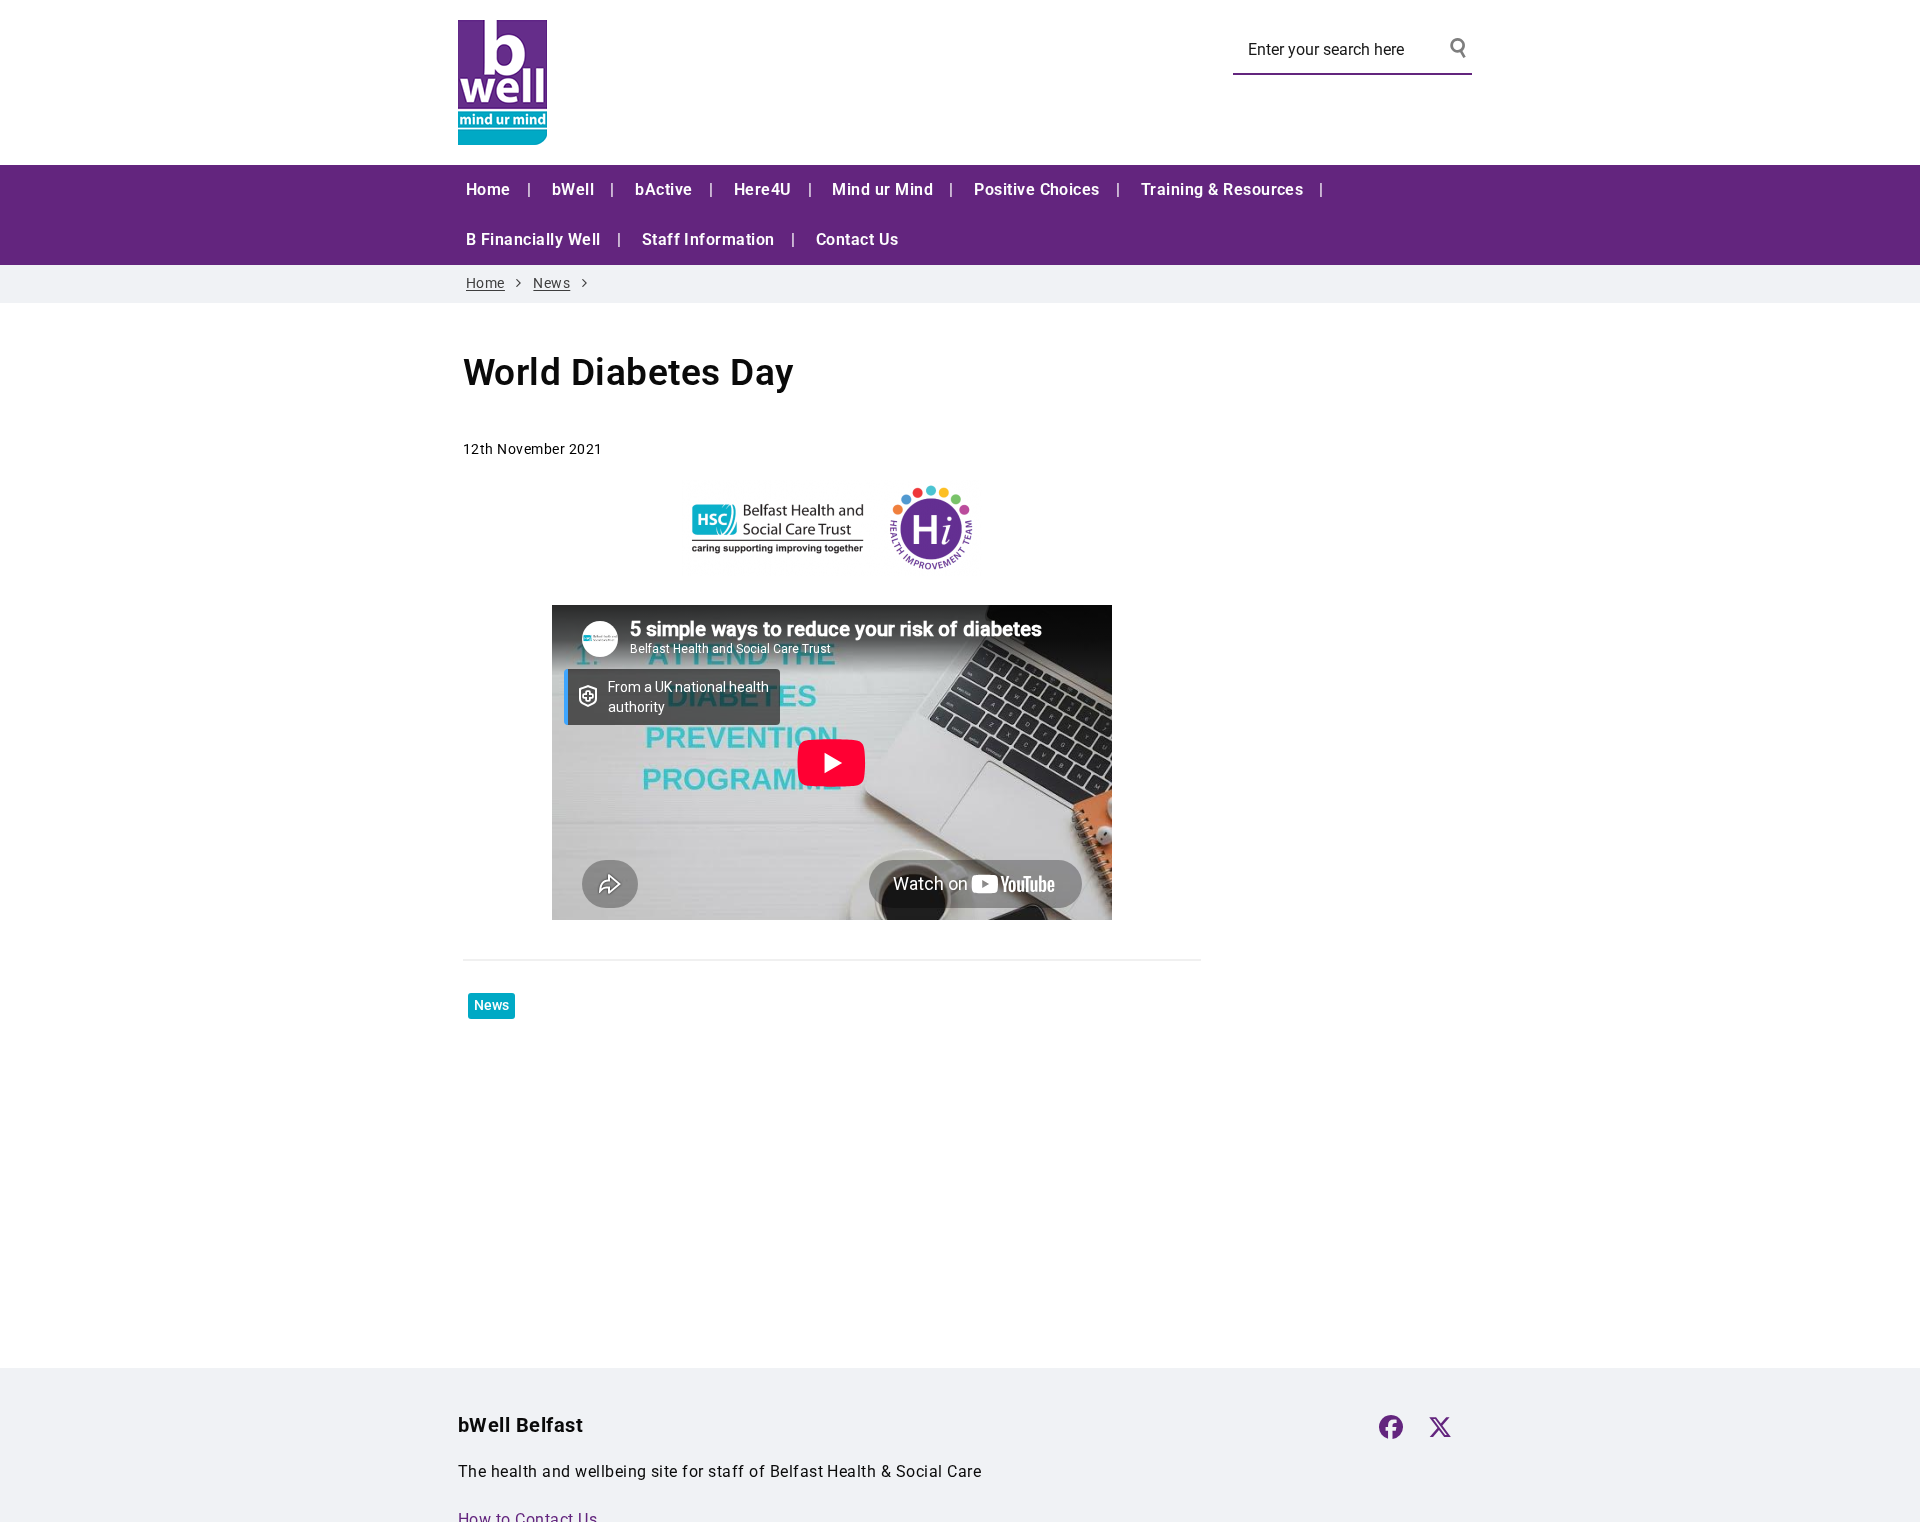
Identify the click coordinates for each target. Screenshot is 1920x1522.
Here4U (763, 189)
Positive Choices (1037, 189)
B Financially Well (533, 239)
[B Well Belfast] (608, 82)
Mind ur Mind (882, 189)
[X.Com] (1440, 1427)
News (551, 283)
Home (488, 189)
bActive (663, 189)
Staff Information (708, 239)
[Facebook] (1391, 1427)
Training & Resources (1222, 189)
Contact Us (857, 239)
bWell (573, 189)
